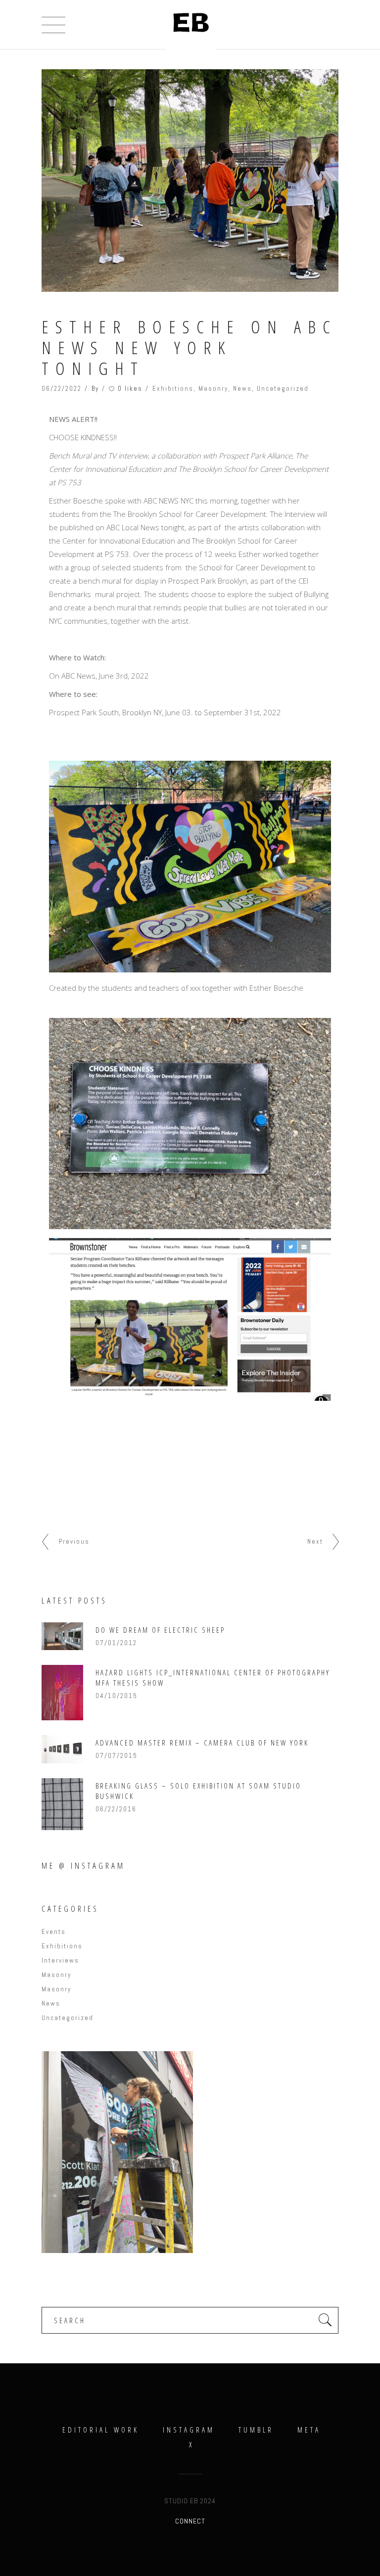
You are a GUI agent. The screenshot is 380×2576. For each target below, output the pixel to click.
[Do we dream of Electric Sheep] (62, 1636)
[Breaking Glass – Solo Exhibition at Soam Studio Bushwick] (62, 1804)
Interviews (60, 1960)
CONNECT (190, 2521)
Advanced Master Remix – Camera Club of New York (202, 1743)
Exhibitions (173, 389)
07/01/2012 (116, 1643)
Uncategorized (283, 389)
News (242, 389)
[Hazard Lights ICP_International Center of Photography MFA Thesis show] (62, 1693)
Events (54, 1932)
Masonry (213, 389)
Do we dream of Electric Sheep (160, 1630)
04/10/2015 (117, 1696)
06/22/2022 (62, 389)
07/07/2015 (117, 1756)
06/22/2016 (116, 1809)
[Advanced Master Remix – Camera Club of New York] (62, 1749)
